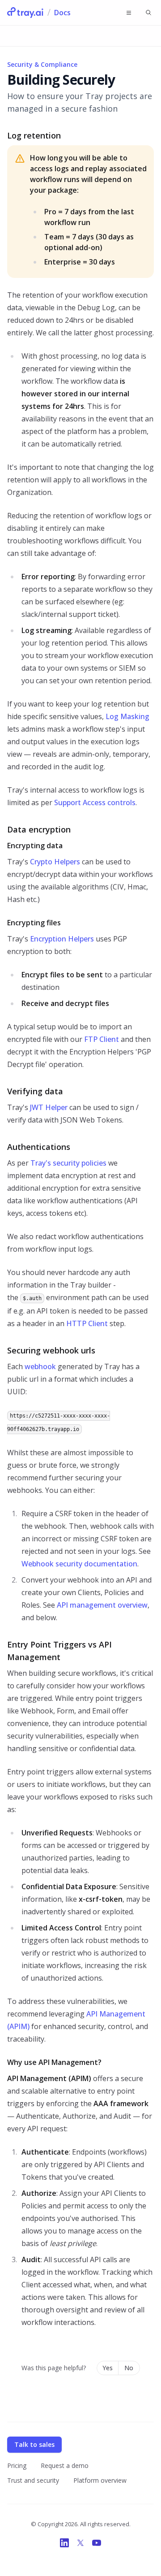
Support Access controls (95, 802)
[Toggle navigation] (129, 13)
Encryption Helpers (62, 939)
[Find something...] (148, 13)
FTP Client (102, 1039)
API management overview (102, 1605)
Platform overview (100, 2480)
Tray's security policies (68, 1163)
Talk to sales (34, 2444)
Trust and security (33, 2480)
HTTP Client (87, 1323)
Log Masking (127, 716)
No (129, 2368)
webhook (40, 1366)
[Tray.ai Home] (25, 13)
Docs (62, 13)
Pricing (17, 2465)
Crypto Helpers (55, 862)
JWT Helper (49, 1107)
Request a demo (65, 2465)
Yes (108, 2368)
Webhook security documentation (79, 1564)
